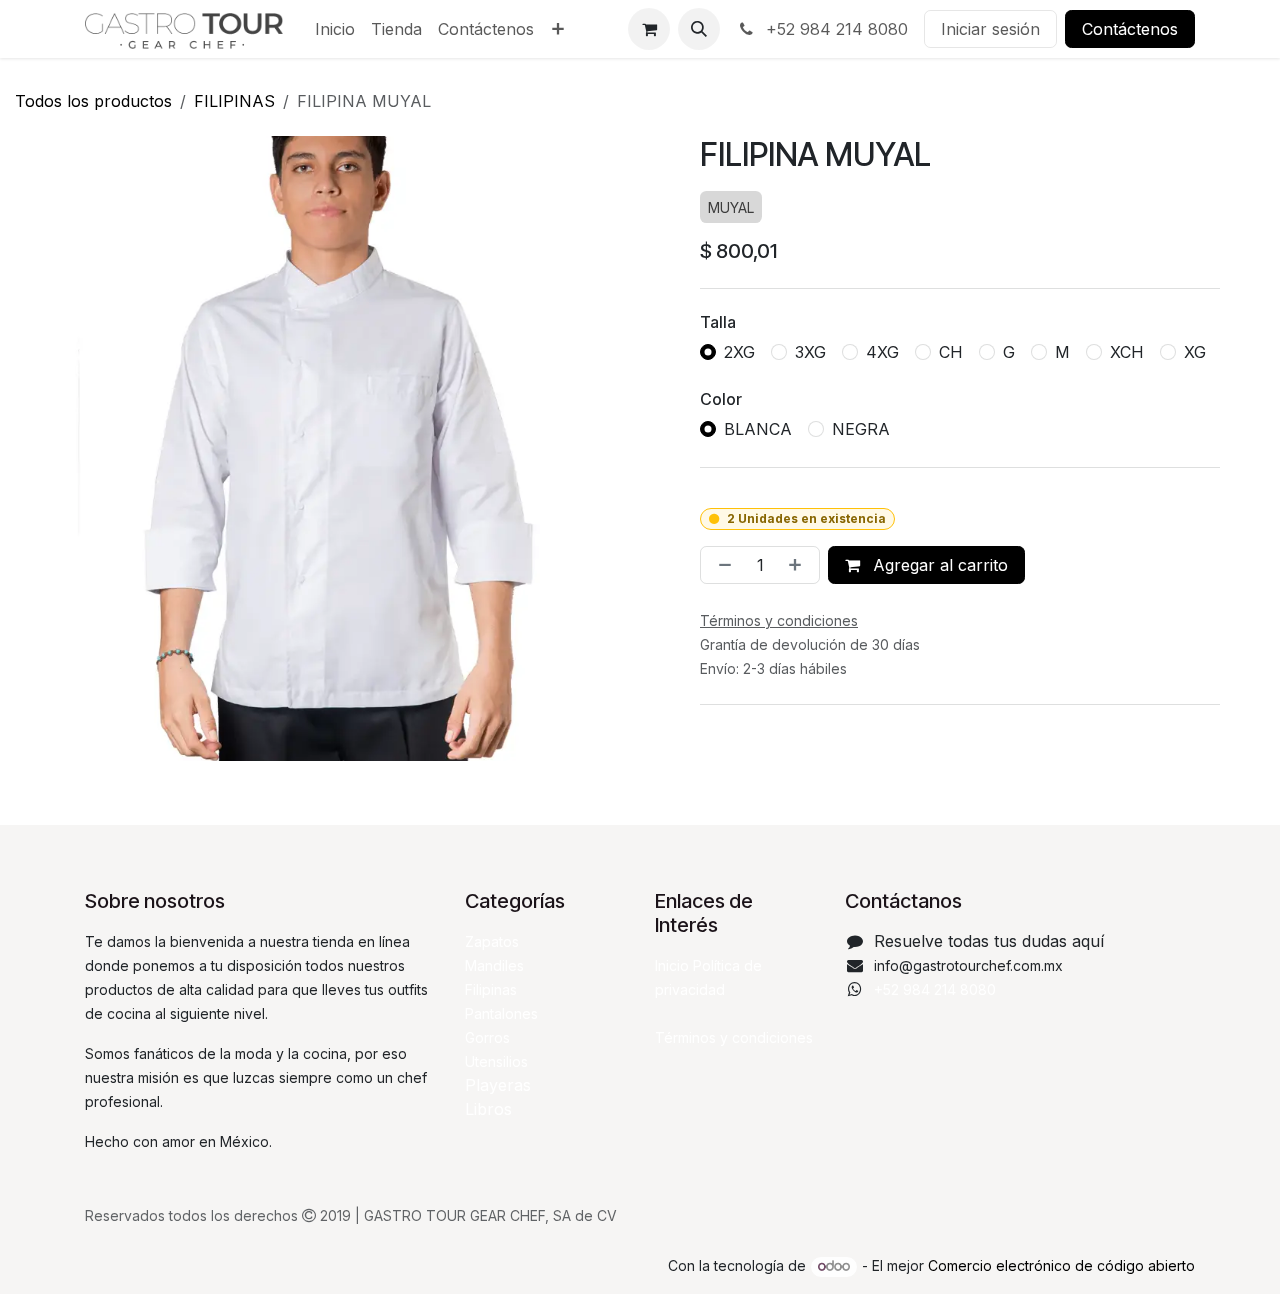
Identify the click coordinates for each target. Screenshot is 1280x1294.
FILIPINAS (234, 101)
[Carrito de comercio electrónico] (649, 29)
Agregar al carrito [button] (938, 565)
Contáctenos (1130, 29)
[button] (699, 29)
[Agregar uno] (799, 565)
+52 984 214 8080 (834, 29)
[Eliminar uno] (721, 565)
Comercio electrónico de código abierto (1061, 1265)
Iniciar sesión (990, 29)
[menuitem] (335, 29)
